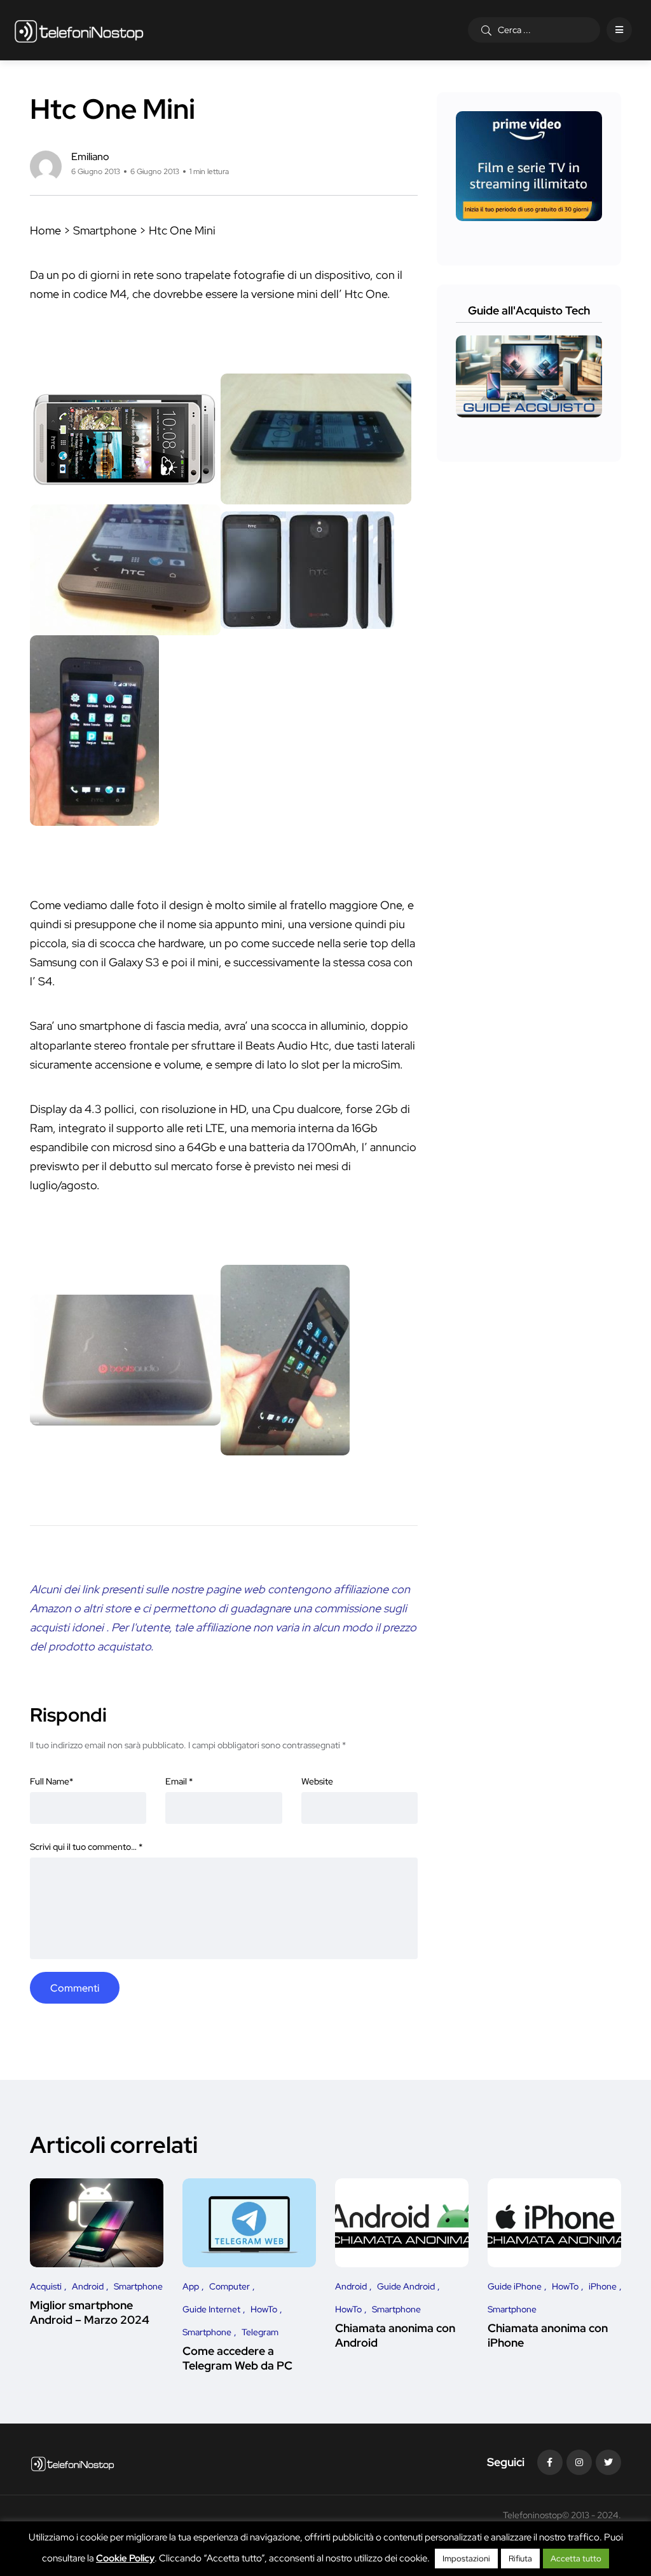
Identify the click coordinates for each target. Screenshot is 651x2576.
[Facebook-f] (550, 2462)
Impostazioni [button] (466, 2559)
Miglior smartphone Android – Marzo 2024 (90, 2313)
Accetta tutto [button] (576, 2559)
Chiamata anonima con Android (395, 2336)
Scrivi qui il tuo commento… (86, 1847)
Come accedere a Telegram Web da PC (237, 2358)
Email (179, 1781)
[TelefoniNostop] (79, 30)
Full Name (51, 1781)
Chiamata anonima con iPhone (548, 2336)
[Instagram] (579, 2462)
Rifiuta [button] (520, 2559)
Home (45, 230)
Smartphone (105, 230)
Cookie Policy (125, 2558)
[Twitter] (608, 2462)
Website (317, 1781)
